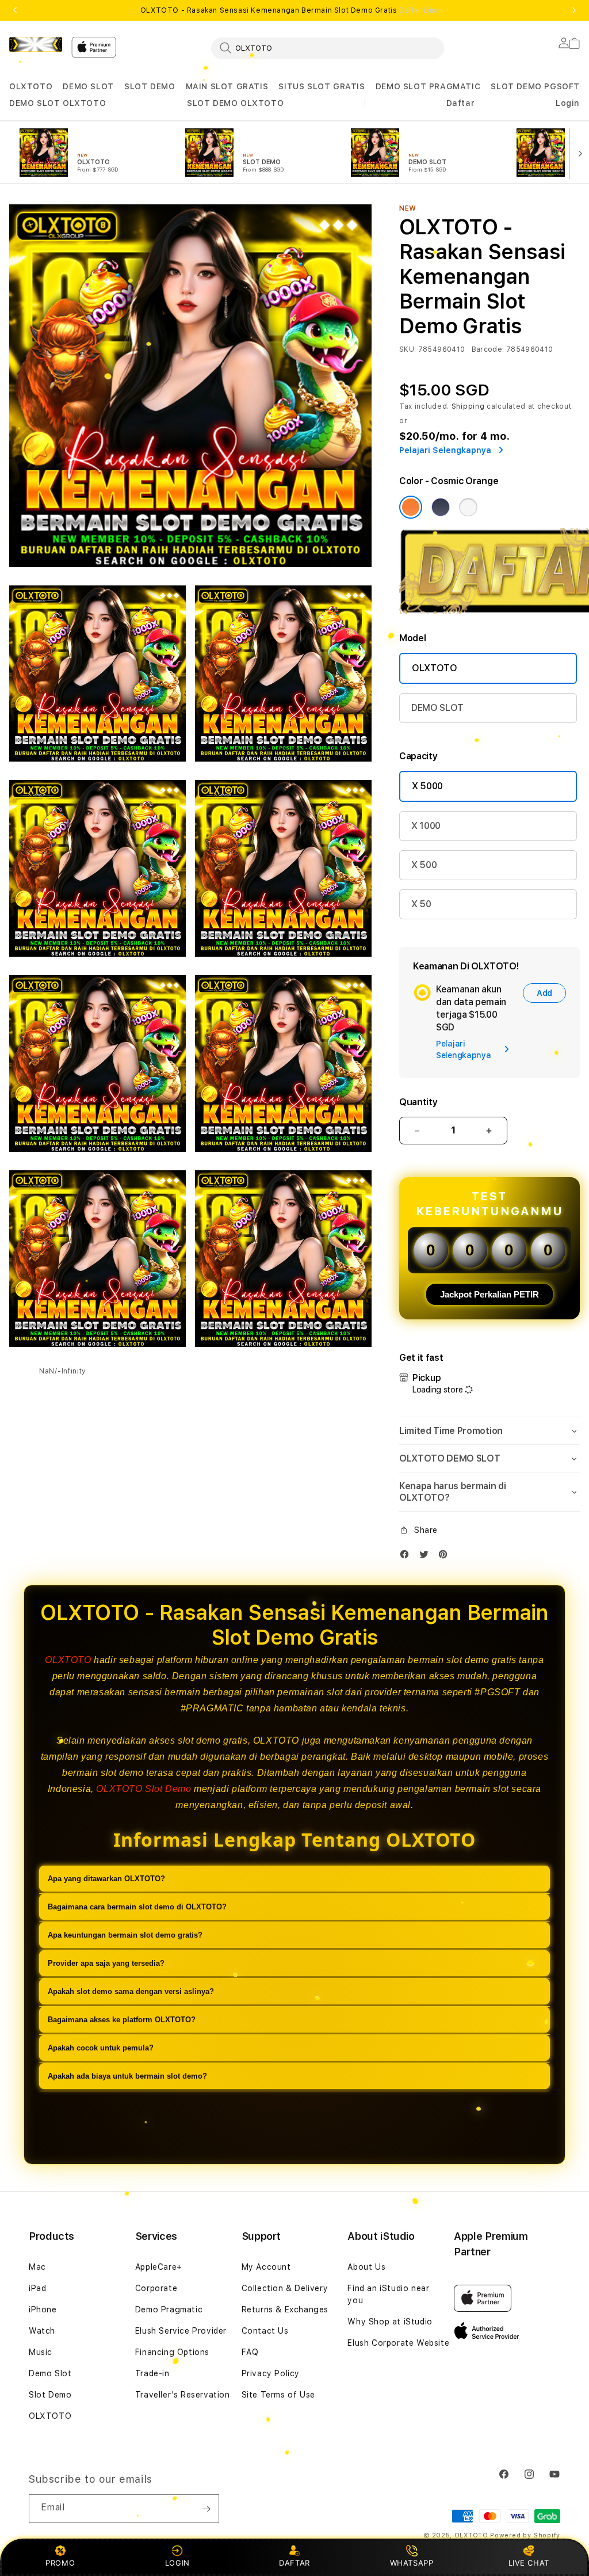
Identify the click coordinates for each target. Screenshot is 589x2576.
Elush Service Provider (181, 2331)
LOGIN (177, 2563)
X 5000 (427, 786)
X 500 (424, 865)
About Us (366, 2267)
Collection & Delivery (285, 2288)
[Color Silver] (468, 507)
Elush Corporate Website (398, 2343)
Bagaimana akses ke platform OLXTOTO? (122, 2020)
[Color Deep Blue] (441, 507)
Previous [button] (15, 10)
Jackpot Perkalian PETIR (489, 1294)
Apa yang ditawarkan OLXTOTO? (106, 1879)
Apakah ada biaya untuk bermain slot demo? (127, 2076)
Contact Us (265, 2331)
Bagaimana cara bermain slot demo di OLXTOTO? (137, 1907)
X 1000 (426, 826)
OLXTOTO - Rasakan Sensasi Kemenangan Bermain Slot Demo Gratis (294, 10)
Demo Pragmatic (169, 2309)
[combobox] (328, 48)
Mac (37, 2267)
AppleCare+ (159, 2267)
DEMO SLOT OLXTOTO (58, 103)
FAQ (250, 2352)
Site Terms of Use (278, 2395)
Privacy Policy (271, 2373)
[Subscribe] (206, 2509)
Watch (42, 2331)
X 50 (421, 904)
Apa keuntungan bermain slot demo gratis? (125, 1935)
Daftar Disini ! (424, 10)
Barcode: (488, 349)
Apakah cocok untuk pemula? (101, 2048)
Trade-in (152, 2373)
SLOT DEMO (150, 86)
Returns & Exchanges (285, 2309)
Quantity (418, 1102)
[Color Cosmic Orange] (411, 507)
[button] (31, 87)
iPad (37, 2288)
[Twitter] (427, 1557)
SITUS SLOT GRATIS (322, 86)
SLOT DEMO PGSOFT (535, 86)
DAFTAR (294, 2563)
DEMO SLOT (88, 86)
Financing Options (172, 2352)
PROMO (60, 2563)
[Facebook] (407, 1557)
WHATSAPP (412, 2563)
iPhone (43, 2309)
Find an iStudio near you (388, 2294)
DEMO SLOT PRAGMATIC (428, 86)
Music (41, 2352)
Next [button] (574, 10)
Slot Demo (50, 2395)
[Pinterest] (446, 1557)
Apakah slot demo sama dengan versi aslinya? (131, 1991)
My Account (266, 2267)
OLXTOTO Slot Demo (144, 1789)
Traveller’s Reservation (183, 2395)
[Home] (36, 44)
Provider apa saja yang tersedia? (106, 1963)
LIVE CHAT (529, 2563)
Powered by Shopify (525, 2535)
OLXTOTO (31, 86)
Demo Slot (50, 2373)
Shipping (468, 406)
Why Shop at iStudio (390, 2322)
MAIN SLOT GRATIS (227, 86)
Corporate (156, 2288)
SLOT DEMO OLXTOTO (235, 103)
